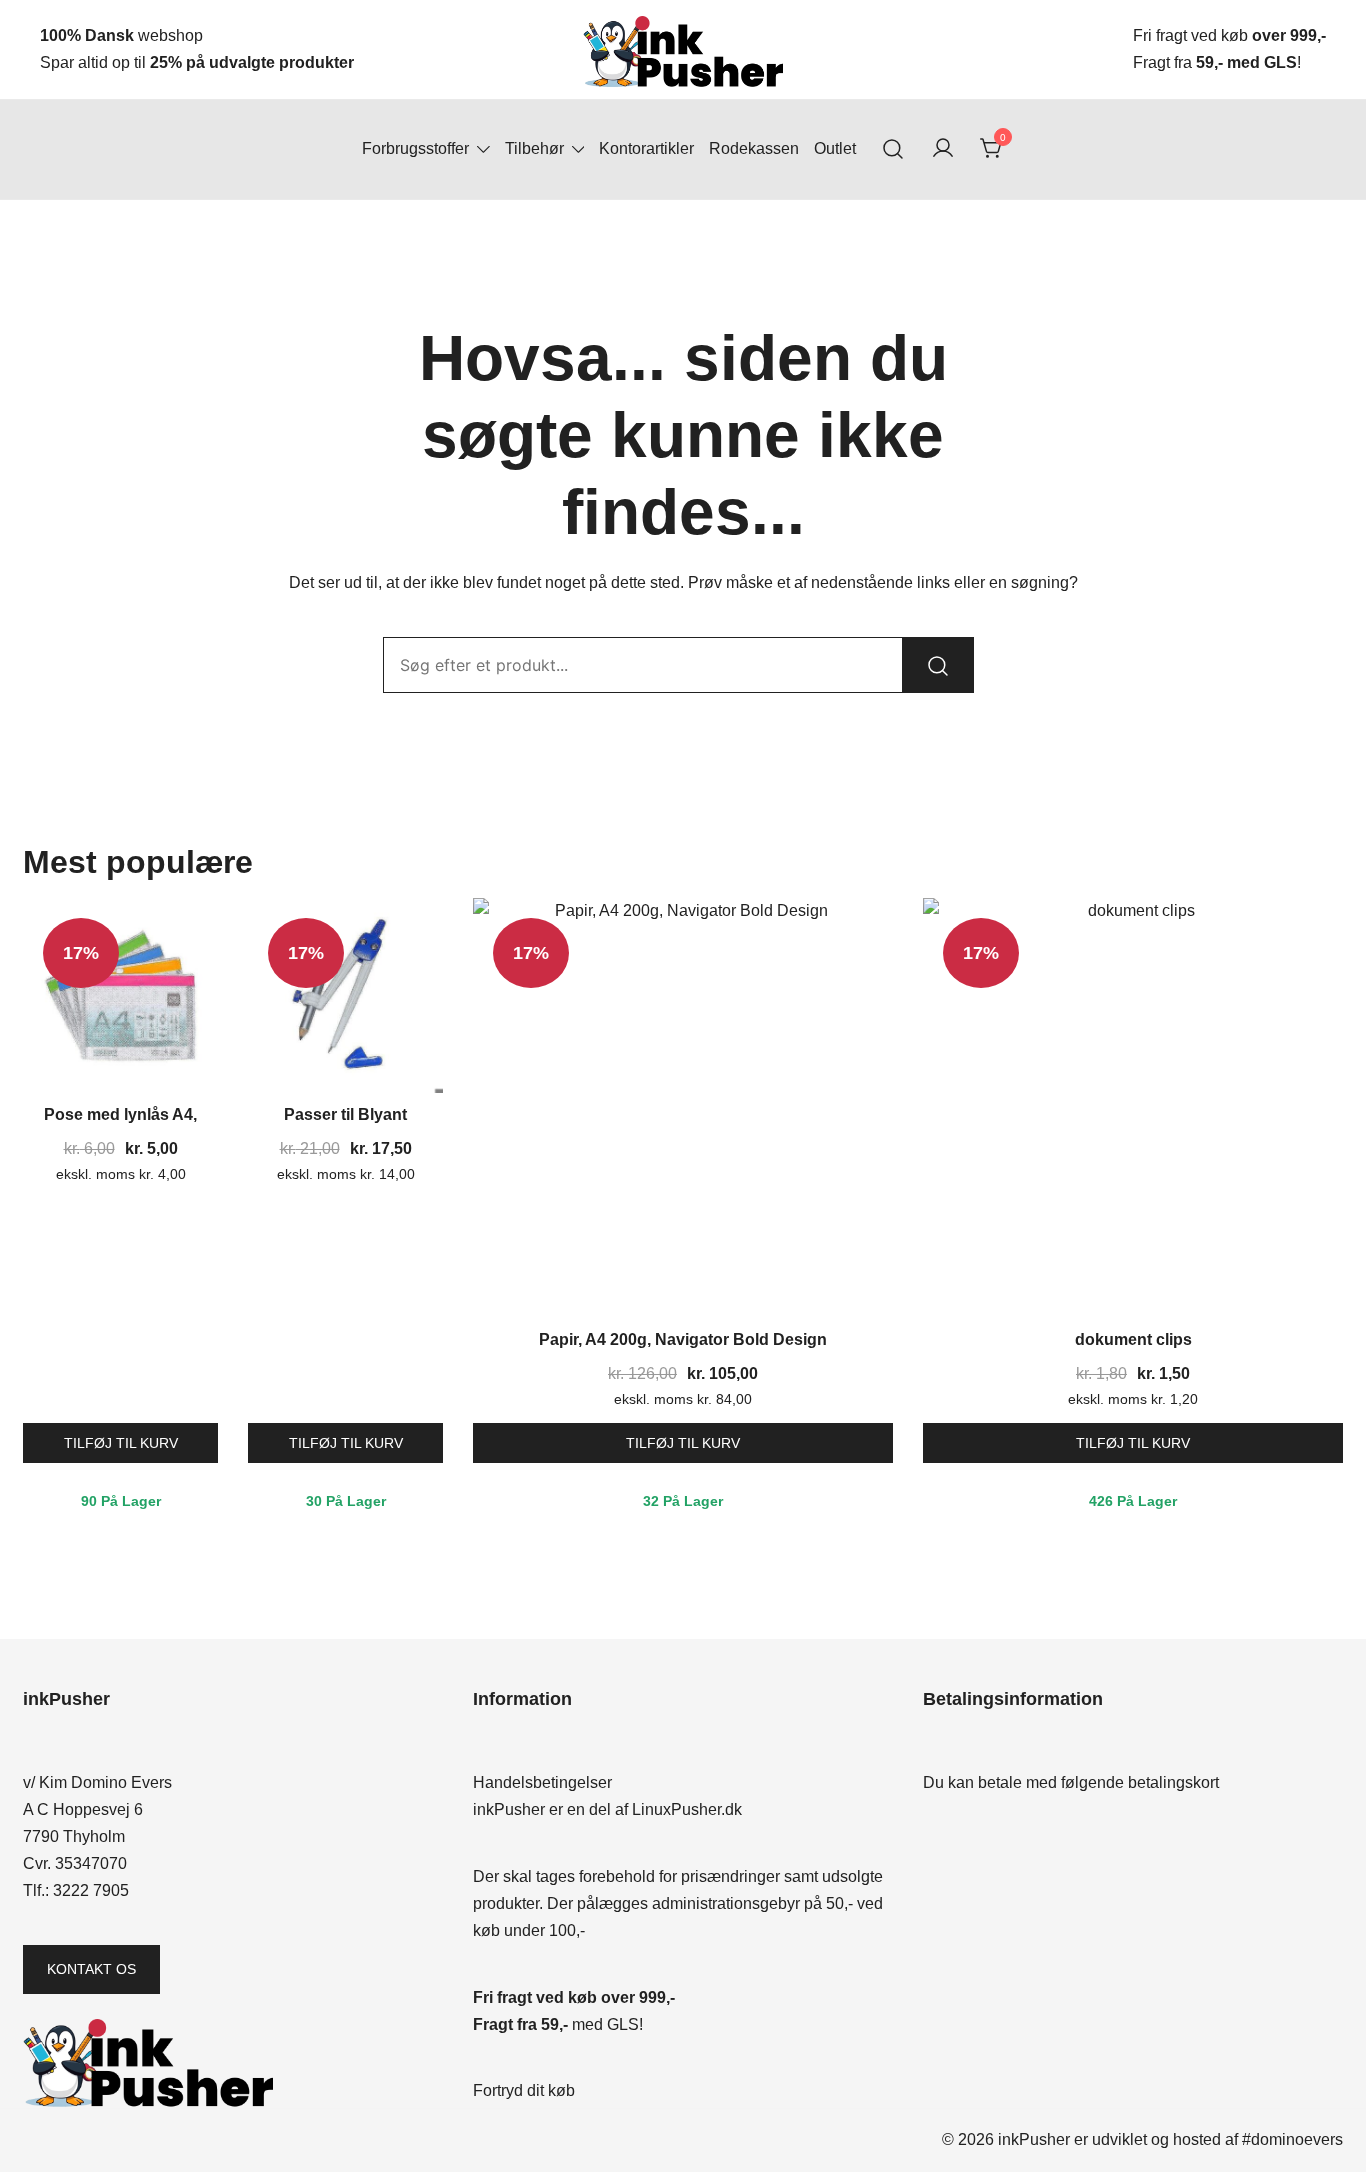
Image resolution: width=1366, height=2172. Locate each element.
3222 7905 (91, 1890)
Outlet (835, 148)
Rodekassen (754, 148)
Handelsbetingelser (542, 1782)
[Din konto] (943, 149)
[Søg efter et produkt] (893, 149)
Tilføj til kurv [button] (121, 1443)
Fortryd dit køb (524, 2090)
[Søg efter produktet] (938, 665)
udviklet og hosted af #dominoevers (1217, 2139)
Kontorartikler (646, 148)
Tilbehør (534, 148)
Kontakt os (91, 1969)
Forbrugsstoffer (415, 148)
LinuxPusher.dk (687, 1809)
